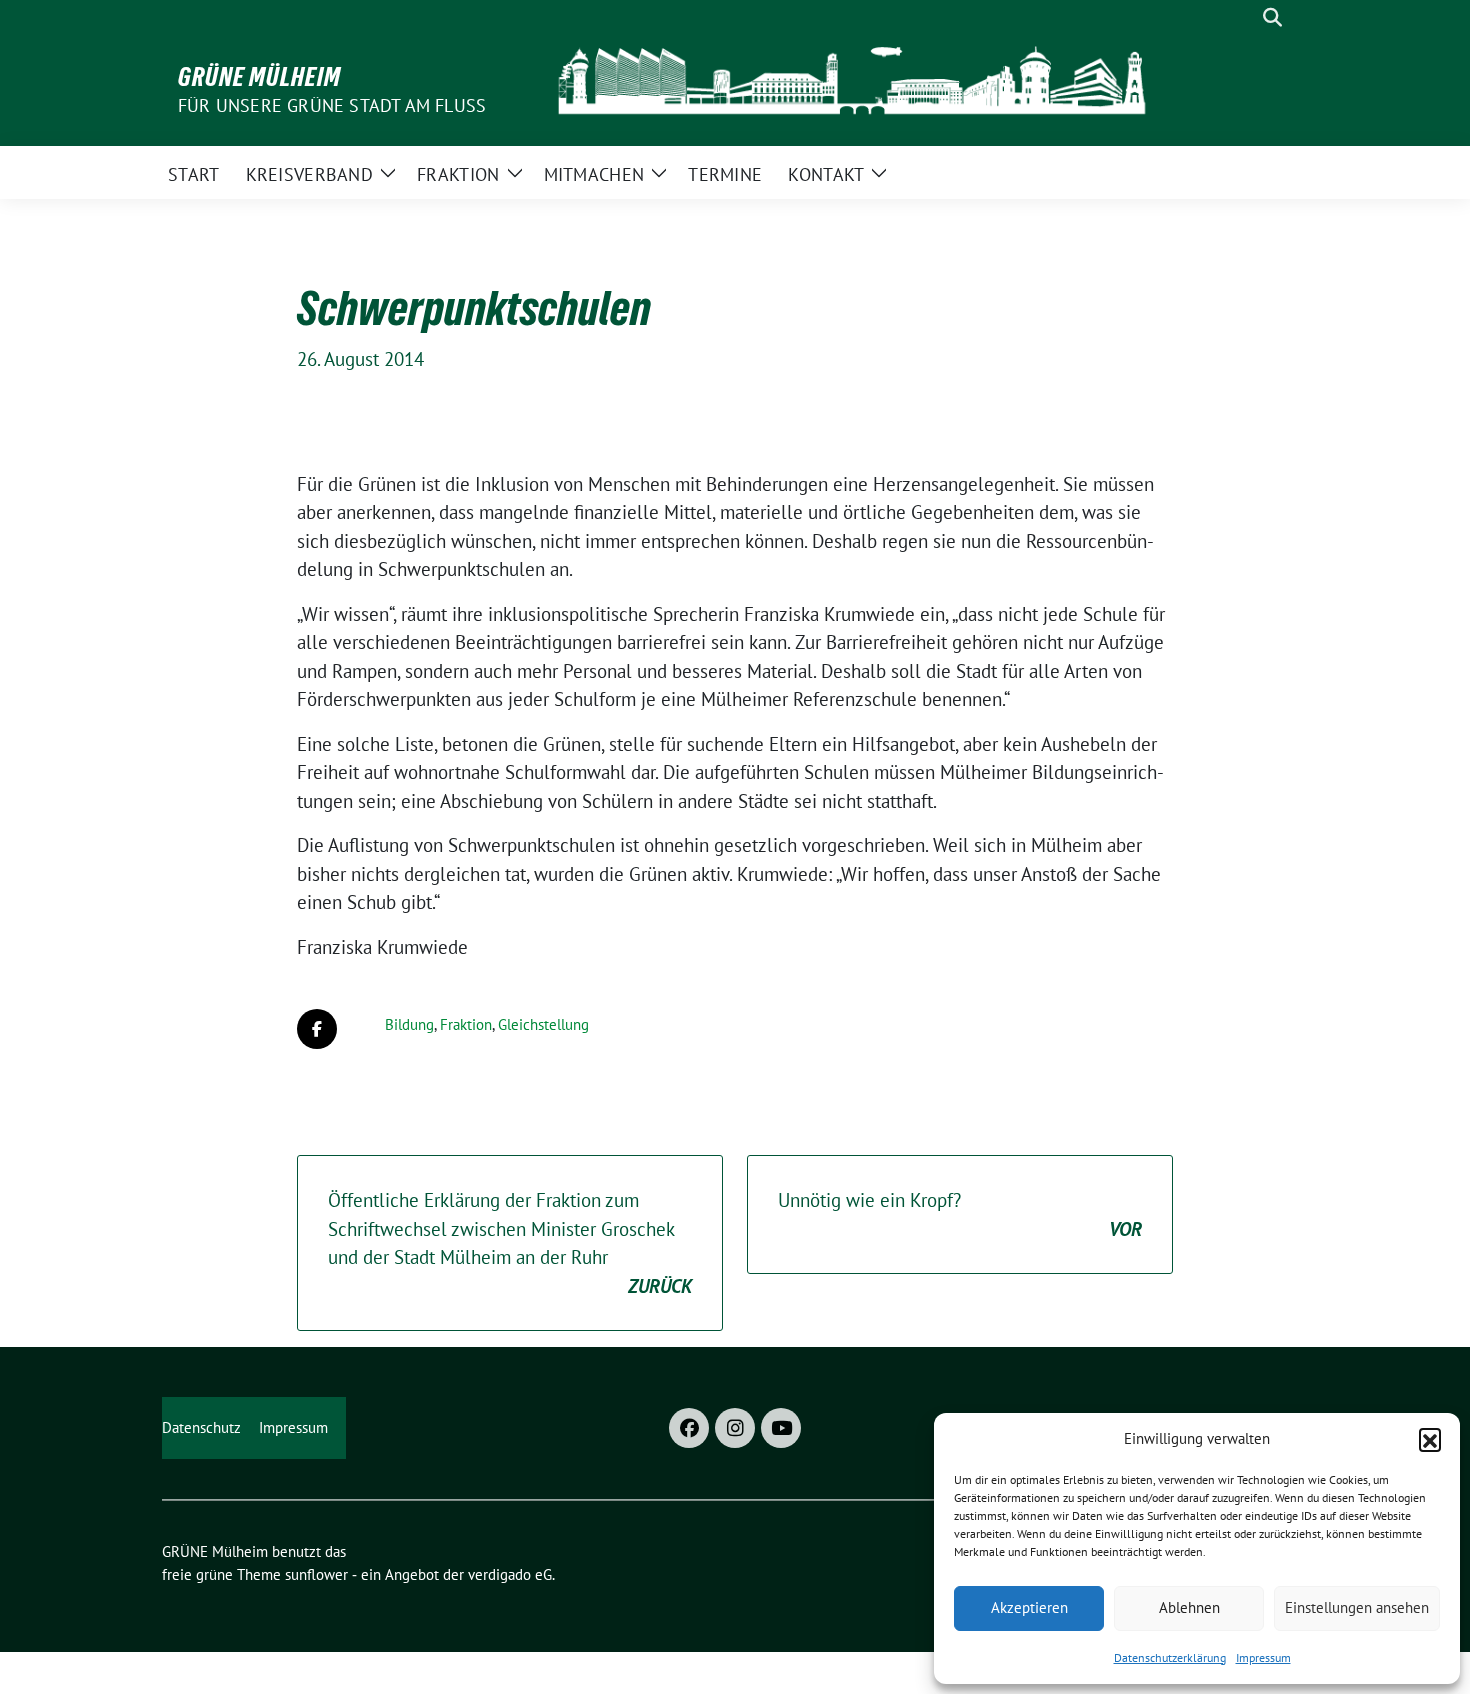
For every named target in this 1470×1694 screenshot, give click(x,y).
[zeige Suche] (1272, 17)
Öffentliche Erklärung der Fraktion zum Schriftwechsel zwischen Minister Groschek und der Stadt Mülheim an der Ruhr (510, 1243)
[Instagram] (735, 1428)
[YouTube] (781, 1428)
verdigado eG (510, 1574)
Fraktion (466, 1024)
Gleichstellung (543, 1024)
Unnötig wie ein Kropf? (960, 1214)
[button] (1430, 1439)
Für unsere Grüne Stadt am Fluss (332, 105)
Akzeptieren (1029, 1607)
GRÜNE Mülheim (259, 77)
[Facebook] (689, 1428)
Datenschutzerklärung (1170, 1657)
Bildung (409, 1024)
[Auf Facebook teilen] (317, 1029)
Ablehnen (1189, 1607)
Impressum (1263, 1657)
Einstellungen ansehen (1357, 1607)
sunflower (316, 1574)
